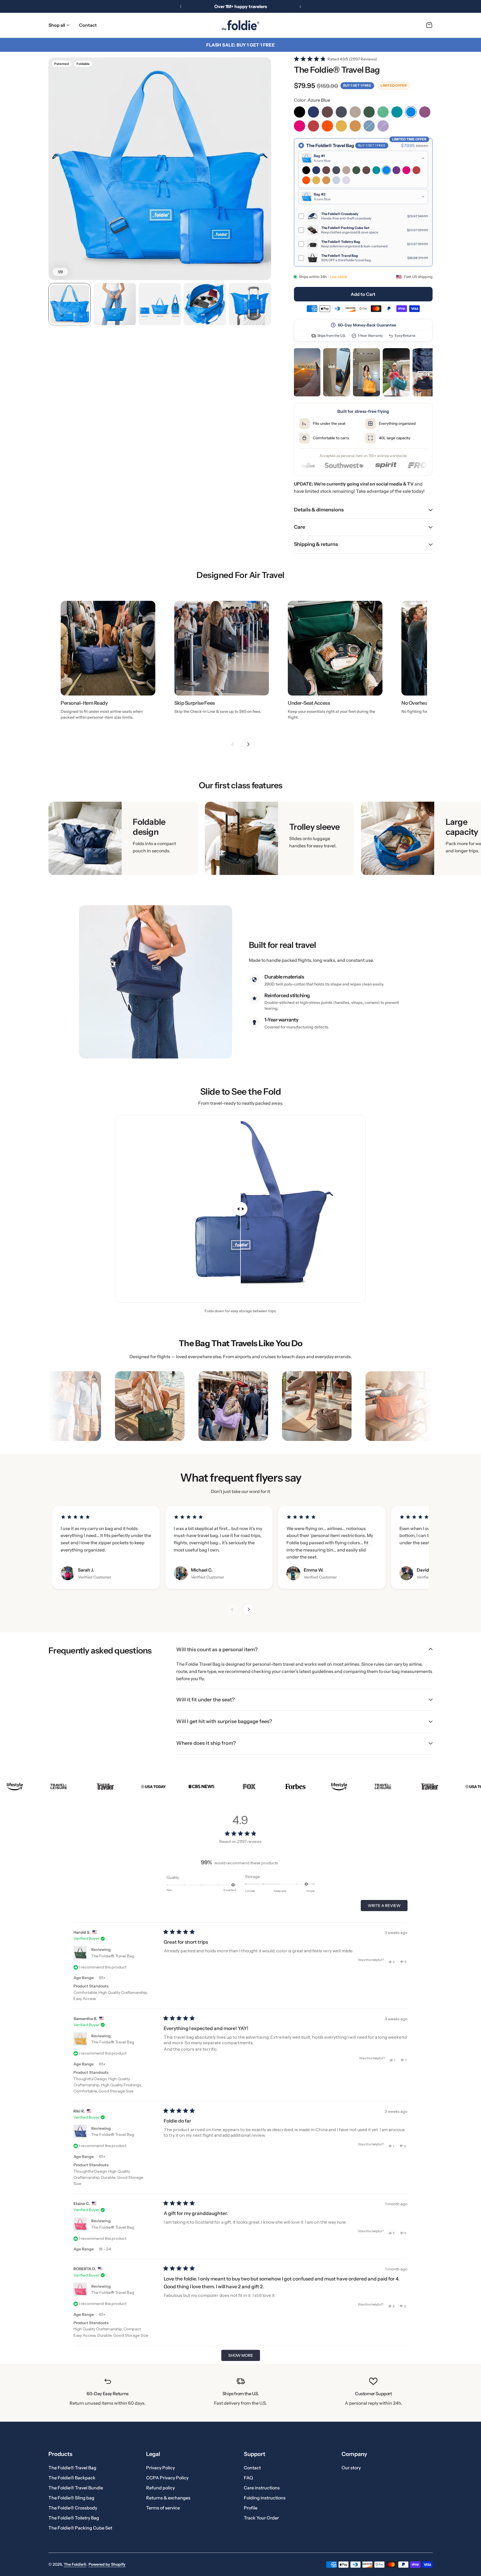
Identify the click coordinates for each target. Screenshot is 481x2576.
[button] (181, 6)
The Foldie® (75, 2564)
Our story (351, 2468)
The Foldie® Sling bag (71, 2498)
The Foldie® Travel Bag (113, 1956)
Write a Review (386, 1907)
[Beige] (355, 112)
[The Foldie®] (240, 25)
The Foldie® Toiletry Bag (74, 2518)
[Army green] (369, 112)
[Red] (313, 126)
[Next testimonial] (249, 1609)
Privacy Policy (160, 2468)
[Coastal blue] (369, 126)
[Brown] (327, 112)
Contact (252, 2468)
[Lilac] (383, 126)
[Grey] (341, 112)
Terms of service (163, 2508)
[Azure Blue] (411, 112)
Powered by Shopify (107, 2564)
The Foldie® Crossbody (73, 2508)
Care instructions (262, 2488)
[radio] (363, 202)
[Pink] (300, 126)
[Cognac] (355, 126)
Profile (251, 2508)
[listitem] (307, 372)
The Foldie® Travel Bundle (76, 2488)
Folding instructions (265, 2498)
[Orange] (327, 126)
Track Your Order (261, 2518)
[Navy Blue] (313, 112)
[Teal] (397, 112)
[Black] (300, 112)
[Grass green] (383, 112)
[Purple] (425, 112)
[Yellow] (341, 126)
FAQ (248, 2478)
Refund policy (160, 2488)
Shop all (57, 25)
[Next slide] (248, 744)
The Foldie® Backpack (72, 2478)
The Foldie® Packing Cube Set (80, 2528)
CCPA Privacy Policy (167, 2478)
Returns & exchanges (168, 2498)
